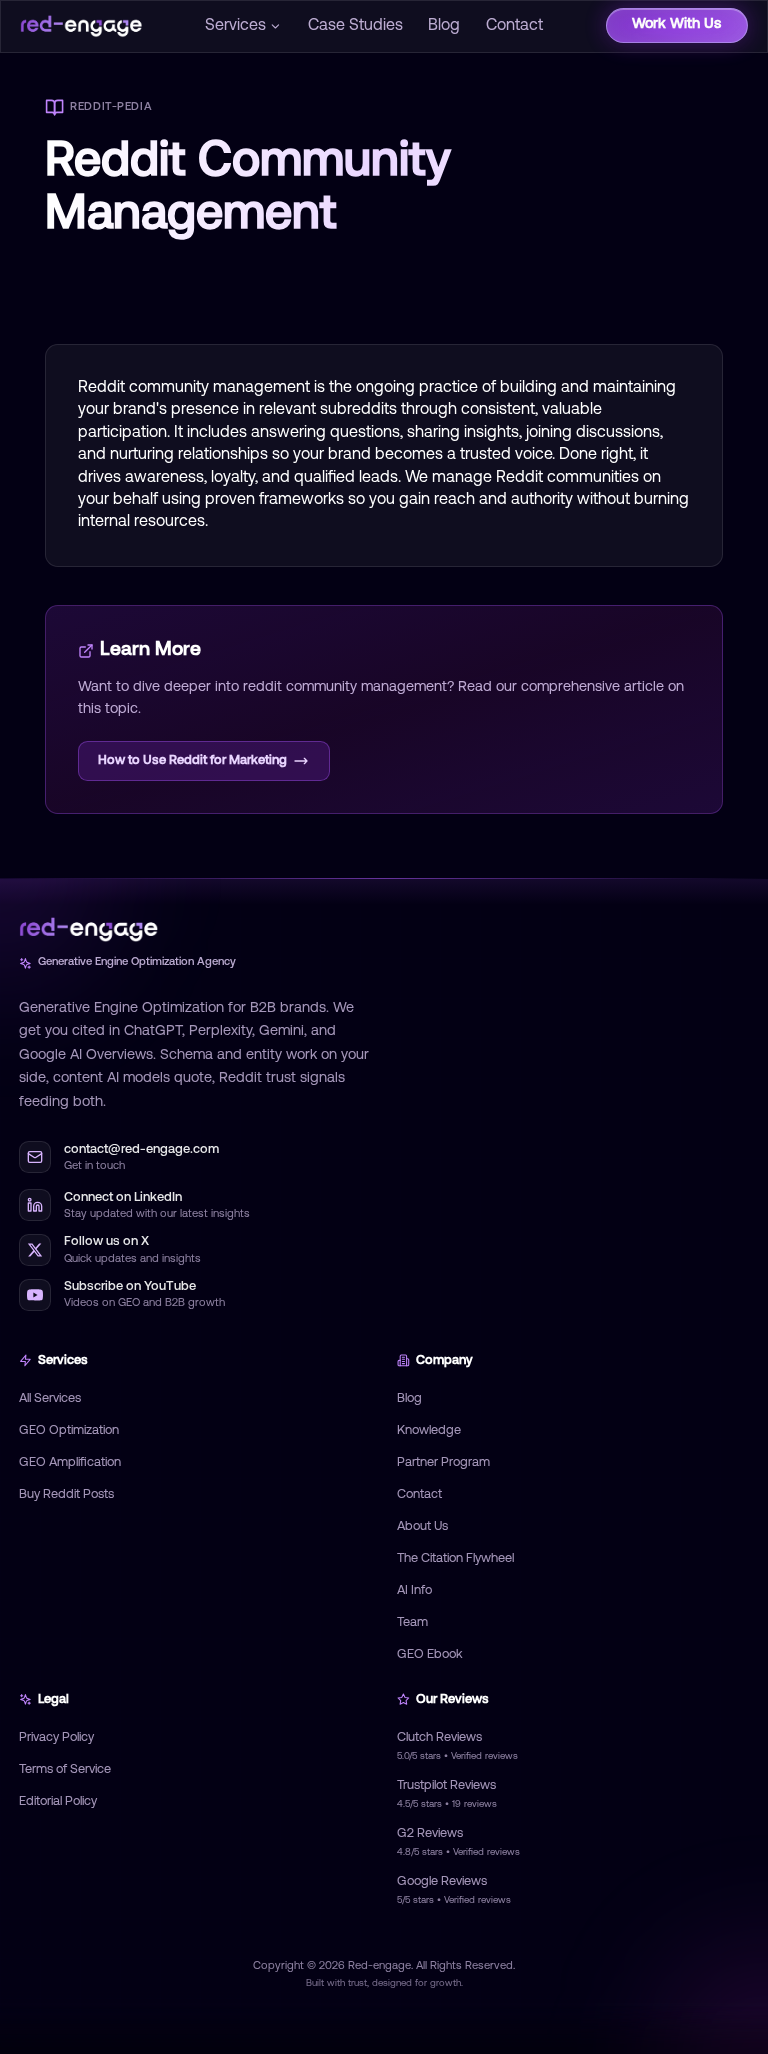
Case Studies (355, 26)
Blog (444, 26)
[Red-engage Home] (81, 26)
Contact (514, 26)
